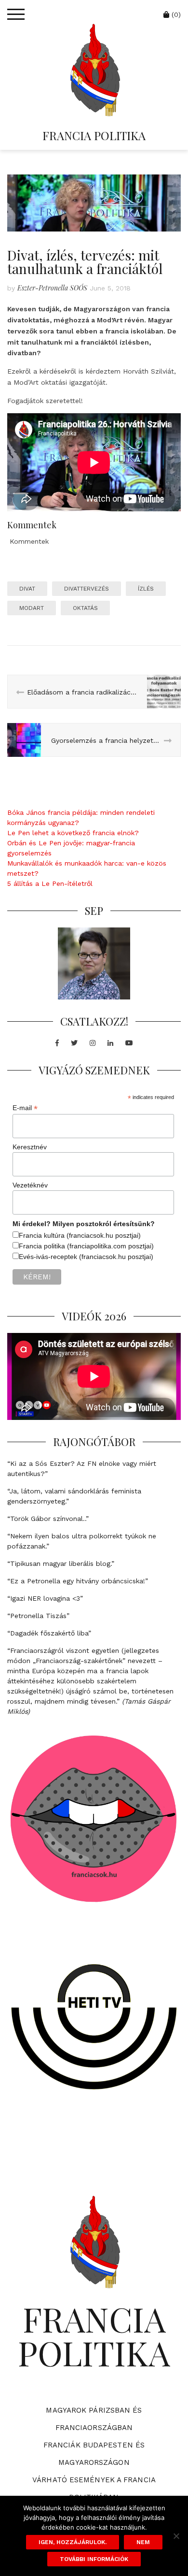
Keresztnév (30, 1147)
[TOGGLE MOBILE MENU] (16, 14)
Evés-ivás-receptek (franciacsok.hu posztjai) (86, 1257)
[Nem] (176, 2536)
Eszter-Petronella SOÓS (52, 288)
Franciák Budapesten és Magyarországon (94, 2454)
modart (32, 608)
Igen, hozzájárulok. (73, 2542)
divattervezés (87, 589)
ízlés (146, 589)
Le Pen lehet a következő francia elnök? (73, 833)
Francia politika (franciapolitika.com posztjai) (86, 1246)
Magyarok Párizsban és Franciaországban (94, 2419)
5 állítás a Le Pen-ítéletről (50, 883)
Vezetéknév (30, 1185)
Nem (143, 2542)
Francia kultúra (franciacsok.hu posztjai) (80, 1235)
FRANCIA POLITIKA (94, 135)
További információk (94, 2559)
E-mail (25, 1108)
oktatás (85, 608)
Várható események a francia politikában (94, 2489)
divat (27, 589)
